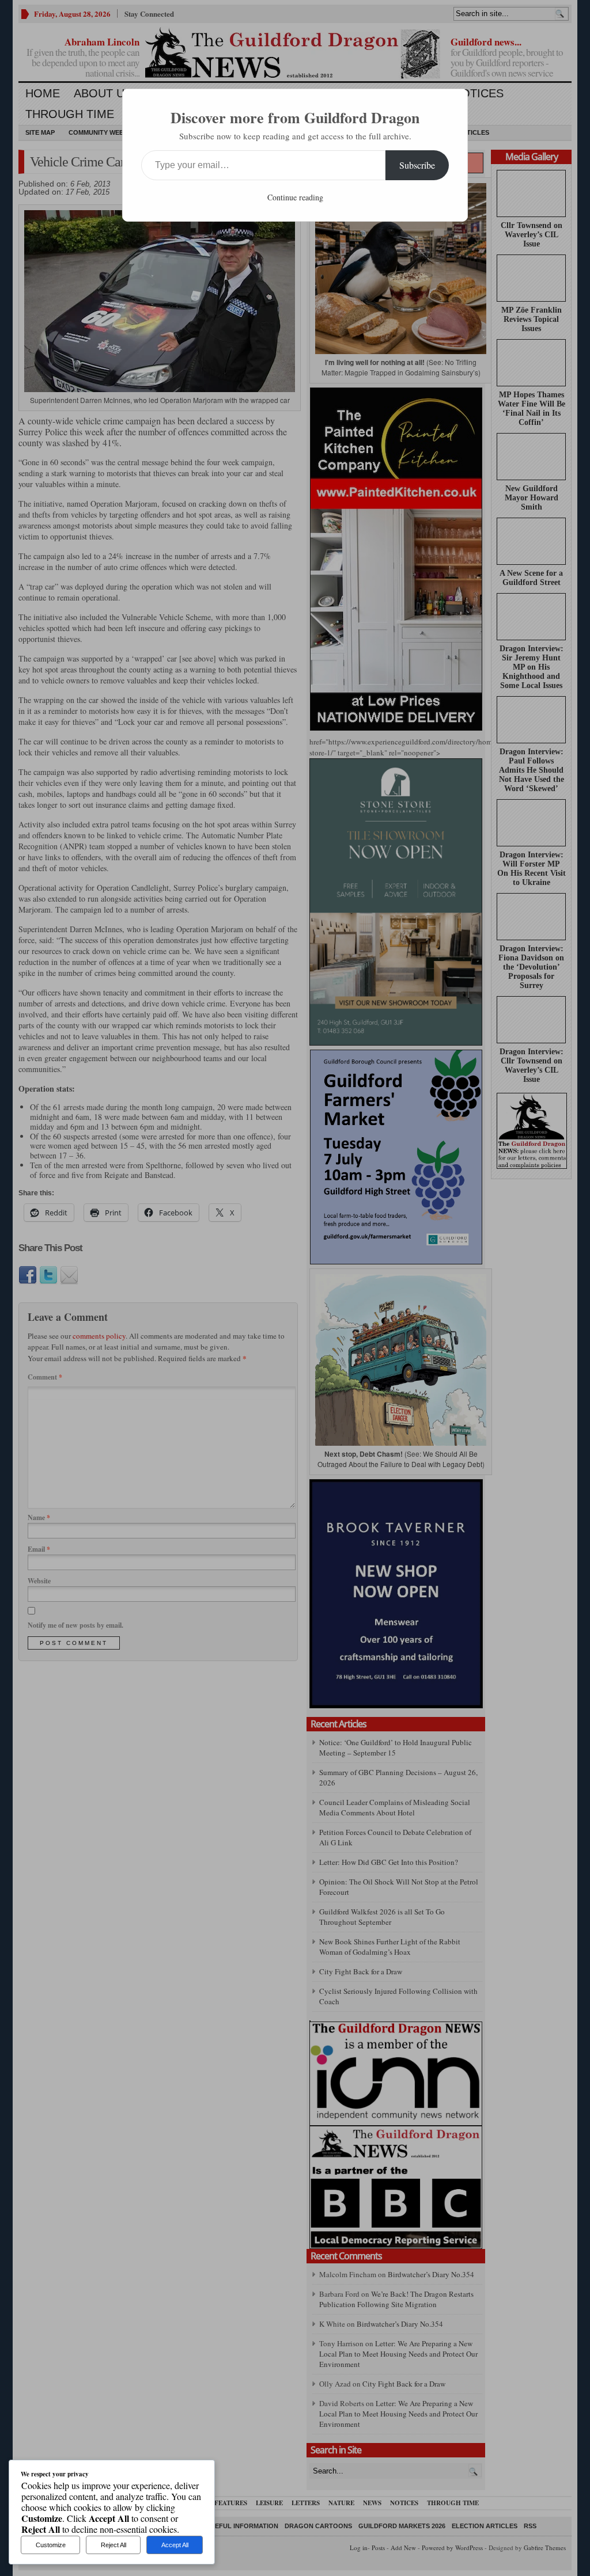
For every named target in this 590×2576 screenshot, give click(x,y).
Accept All (175, 2545)
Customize (51, 2545)
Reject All (114, 2545)
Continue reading (295, 197)
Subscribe (417, 165)
